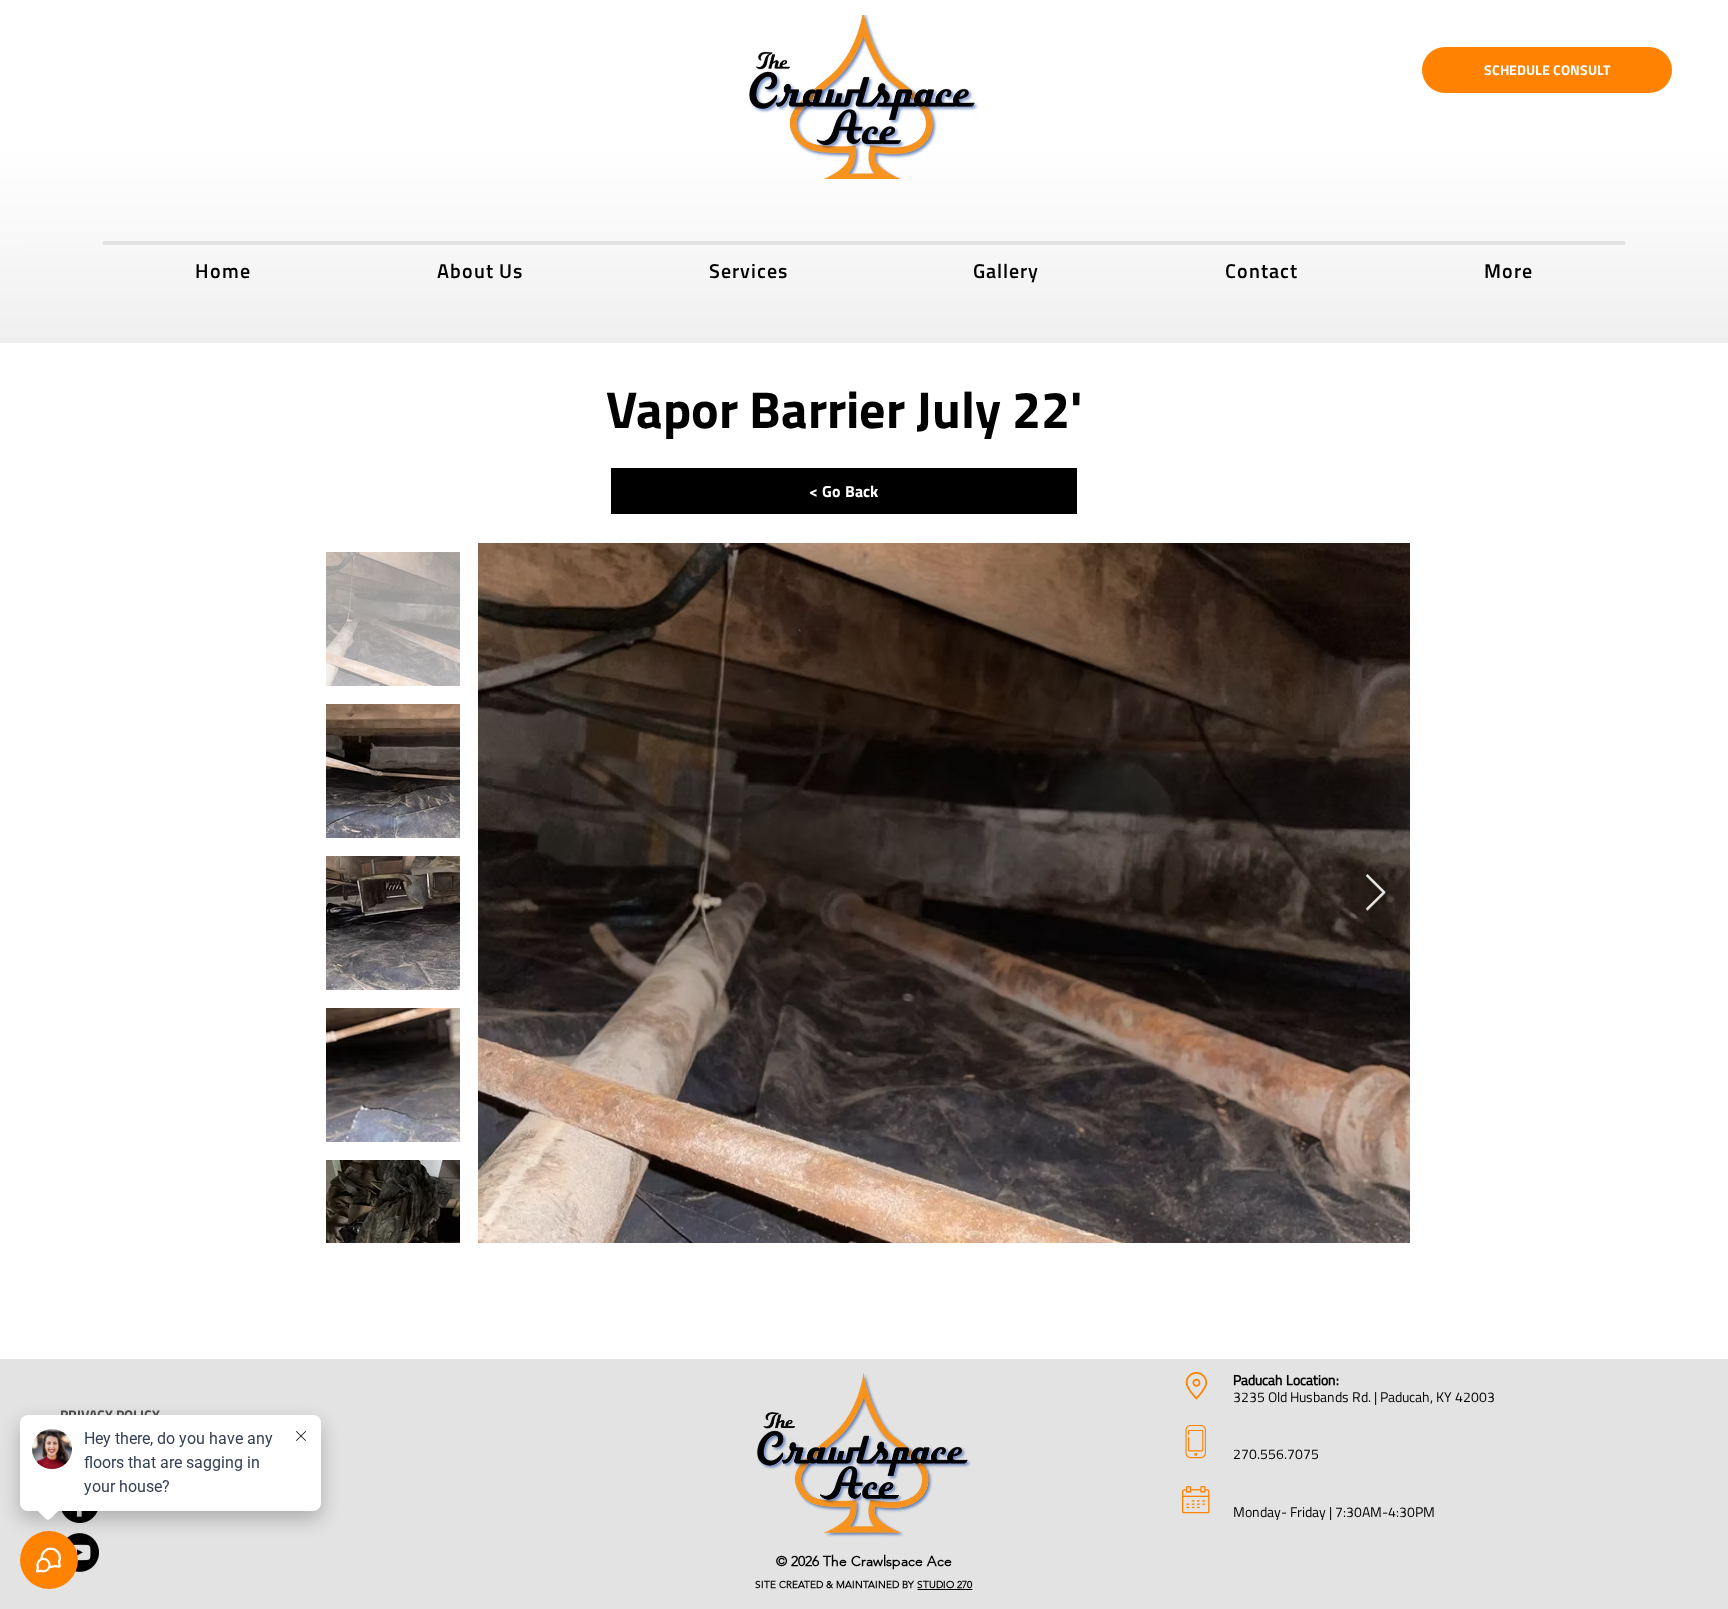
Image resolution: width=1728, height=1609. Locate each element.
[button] (748, 268)
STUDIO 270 (944, 1584)
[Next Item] (1375, 893)
